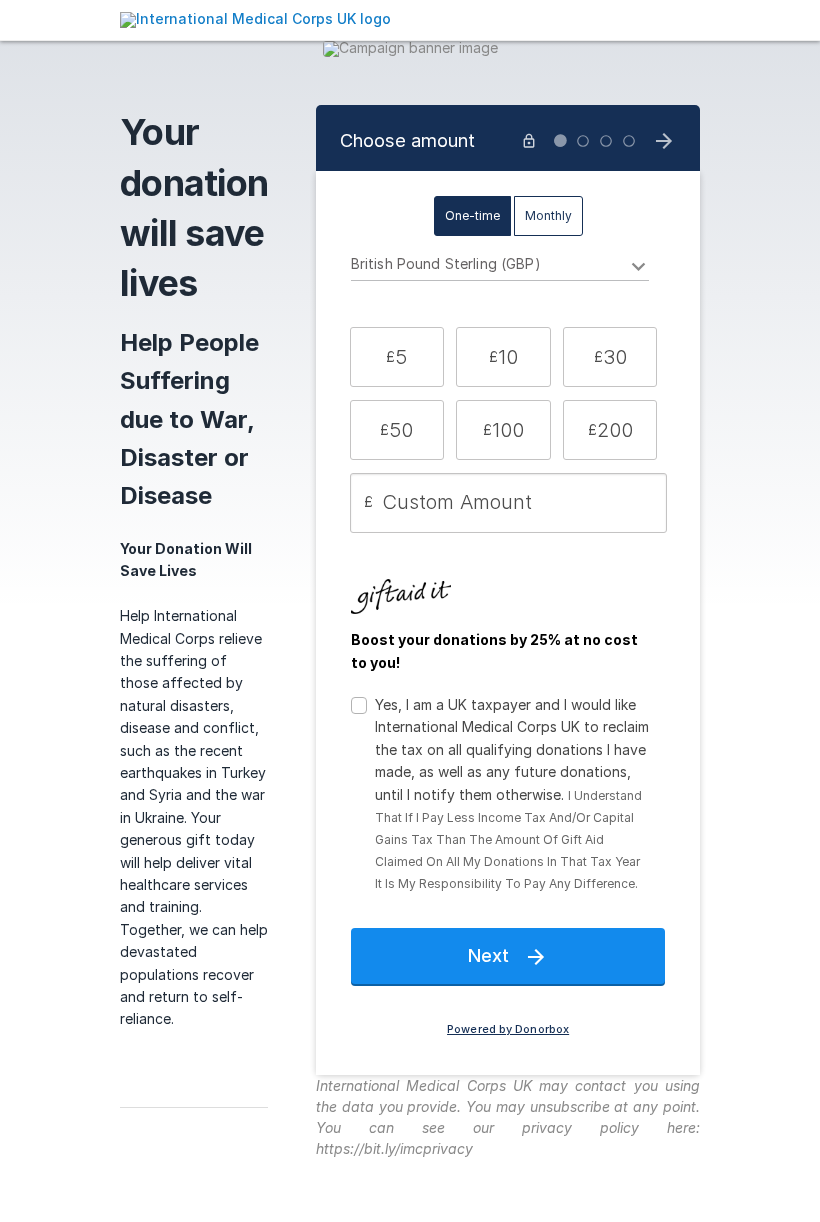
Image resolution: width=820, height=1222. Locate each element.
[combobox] (500, 267)
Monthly (548, 215)
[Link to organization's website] (255, 18)
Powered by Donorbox (508, 1029)
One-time (472, 215)
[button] (397, 357)
